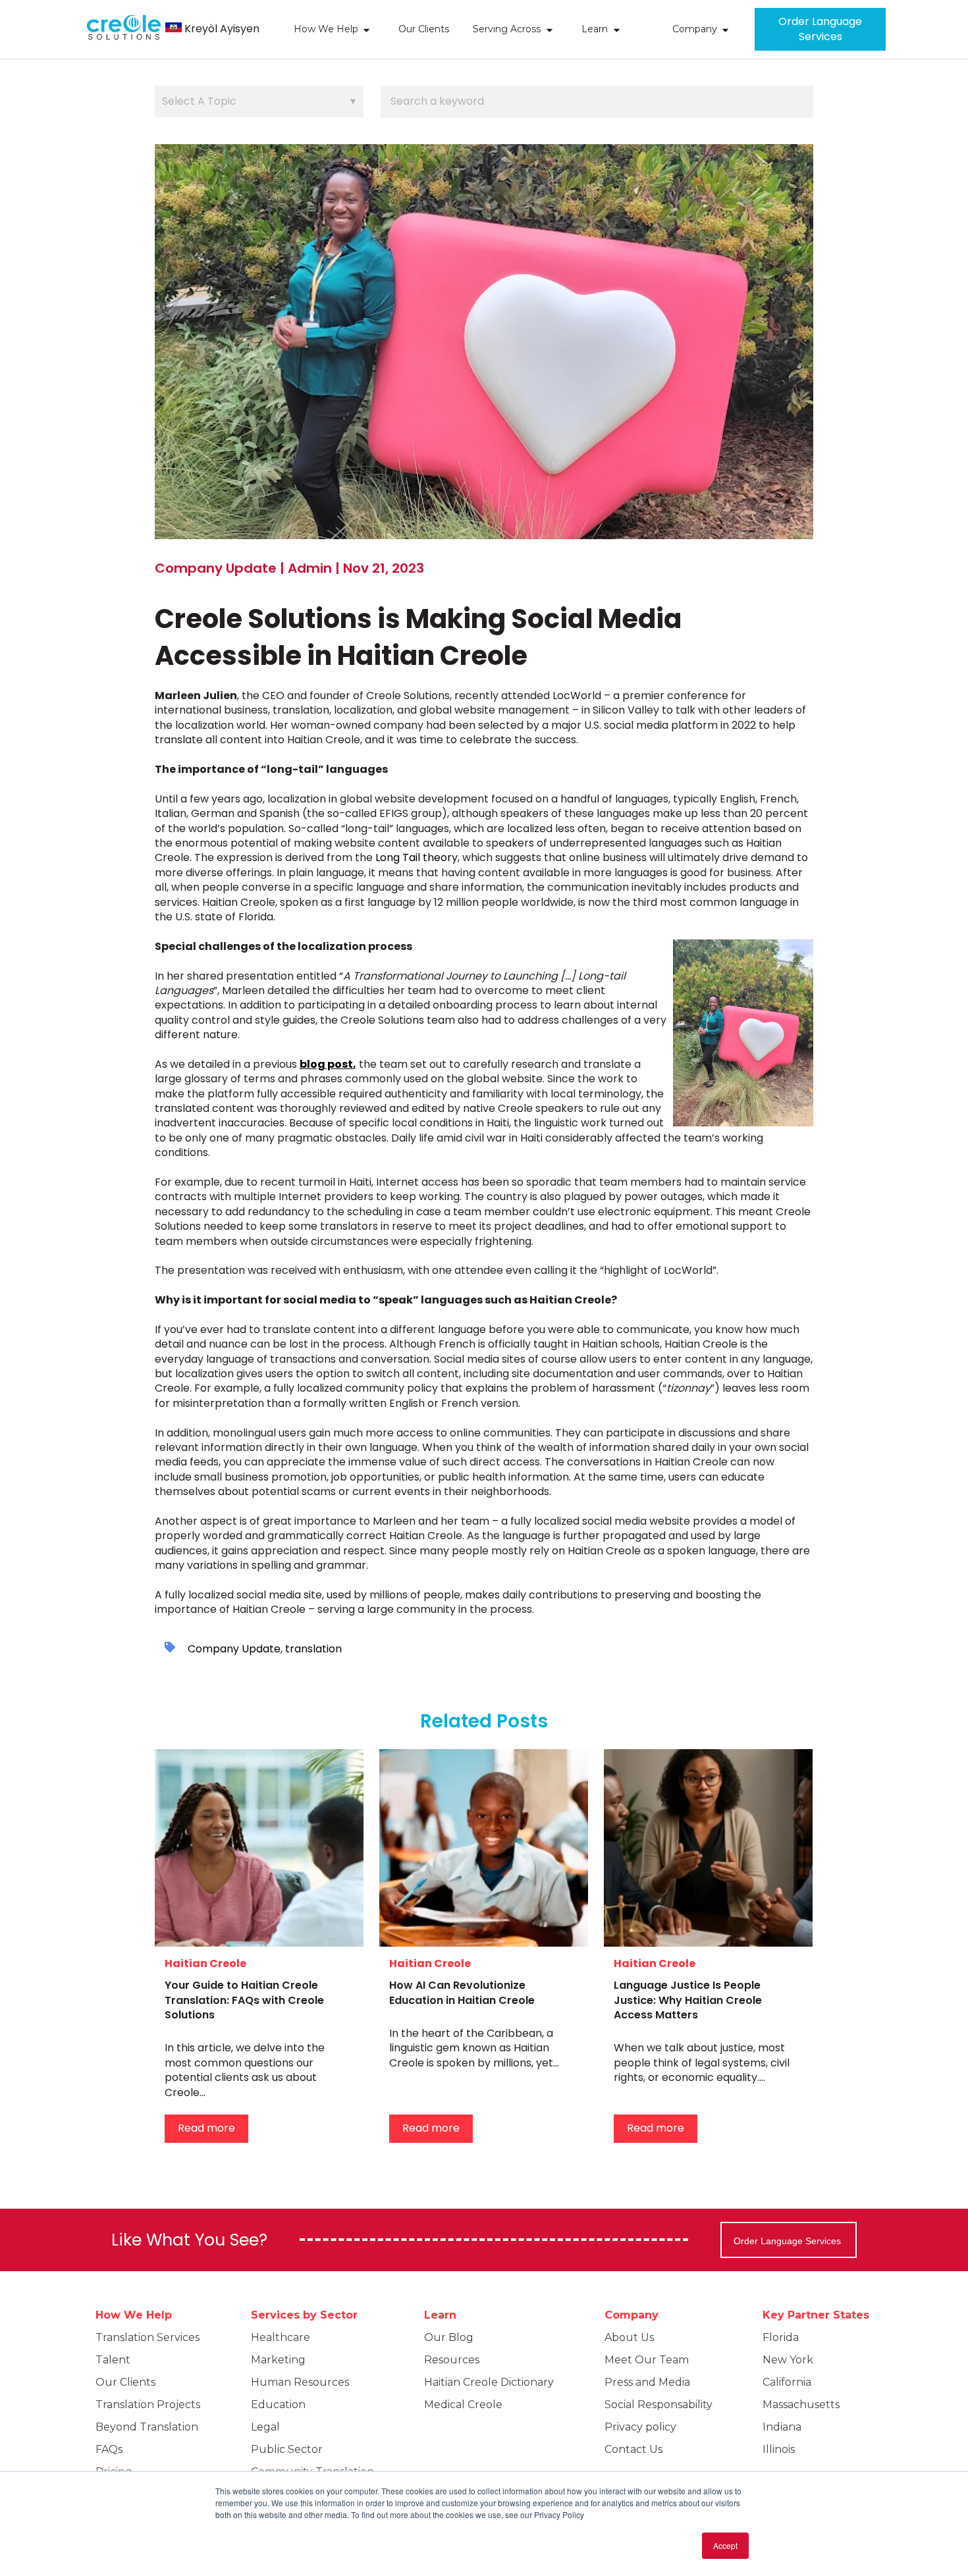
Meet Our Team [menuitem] (647, 2360)
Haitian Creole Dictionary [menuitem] (489, 2382)
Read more (206, 2128)
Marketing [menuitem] (278, 2360)
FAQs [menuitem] (109, 2449)
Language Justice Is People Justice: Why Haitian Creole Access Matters (688, 2000)
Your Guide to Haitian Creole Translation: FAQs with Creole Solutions (244, 2000)
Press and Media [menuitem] (647, 2382)
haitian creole (205, 1963)
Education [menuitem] (278, 2405)
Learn (595, 29)
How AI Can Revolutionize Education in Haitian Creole (462, 1992)
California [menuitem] (787, 2382)
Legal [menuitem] (265, 2427)
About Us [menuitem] (629, 2337)
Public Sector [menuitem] (287, 2449)
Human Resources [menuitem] (300, 2382)
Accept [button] (725, 2545)
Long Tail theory (417, 857)
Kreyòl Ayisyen (222, 29)
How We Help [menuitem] (134, 2315)
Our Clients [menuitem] (125, 2382)
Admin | (315, 568)
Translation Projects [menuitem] (148, 2405)
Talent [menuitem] (113, 2360)
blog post (326, 1064)
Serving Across (507, 29)
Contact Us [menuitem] (633, 2449)
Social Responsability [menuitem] (659, 2405)
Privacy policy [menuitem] (640, 2427)
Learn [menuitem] (440, 2315)
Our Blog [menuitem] (449, 2337)
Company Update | (221, 568)
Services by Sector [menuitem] (304, 2315)
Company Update (234, 1649)
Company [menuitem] (632, 2315)
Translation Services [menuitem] (148, 2337)
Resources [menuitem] (452, 2360)
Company (695, 29)
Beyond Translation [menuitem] (147, 2427)
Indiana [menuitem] (782, 2427)
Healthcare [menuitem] (281, 2337)
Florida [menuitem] (781, 2337)
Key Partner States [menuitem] (816, 2315)
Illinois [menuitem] (779, 2449)
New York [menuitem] (788, 2360)
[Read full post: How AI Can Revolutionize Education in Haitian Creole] (484, 1848)
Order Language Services (820, 29)
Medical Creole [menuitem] (463, 2405)
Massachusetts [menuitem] (801, 2405)
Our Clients (424, 29)
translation (313, 1649)
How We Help (326, 29)
